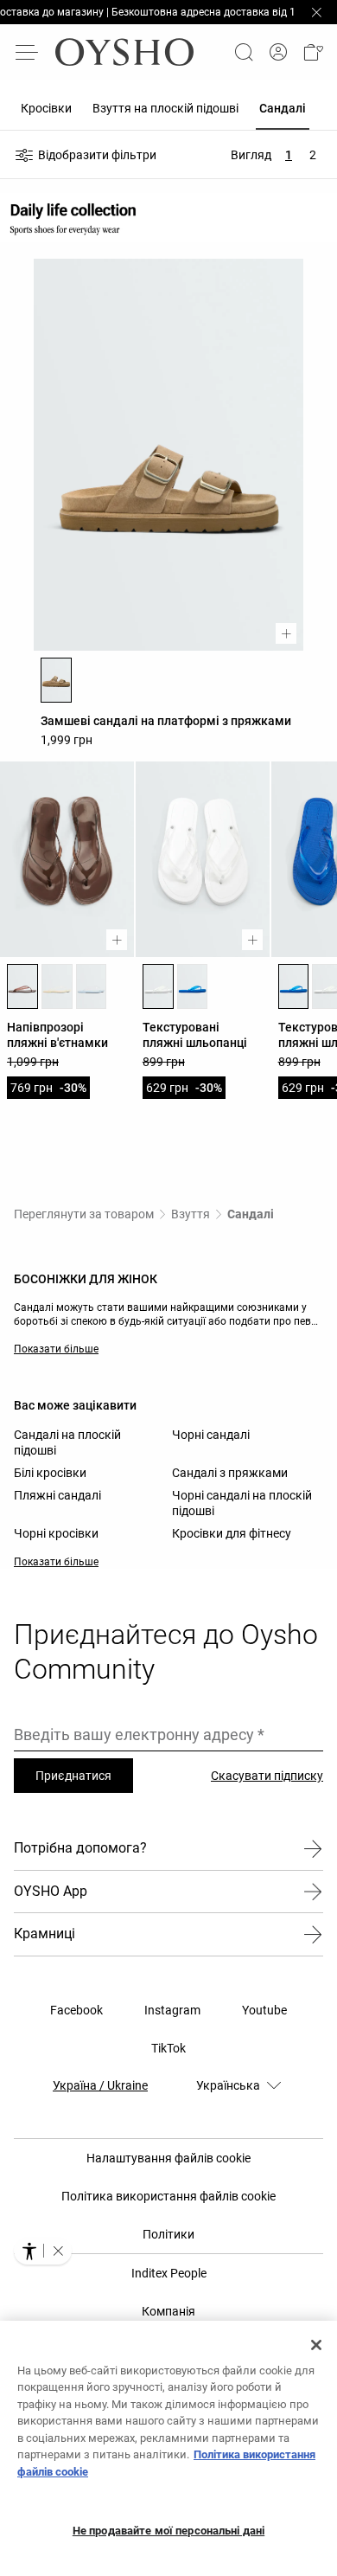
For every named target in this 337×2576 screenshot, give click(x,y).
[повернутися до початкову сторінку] (124, 52)
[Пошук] (244, 52)
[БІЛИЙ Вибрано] (158, 986)
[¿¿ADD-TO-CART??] (286, 633)
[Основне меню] (28, 52)
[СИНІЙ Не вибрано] (193, 986)
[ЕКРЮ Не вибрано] (57, 986)
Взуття (191, 1214)
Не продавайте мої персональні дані (168, 2531)
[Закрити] (316, 2345)
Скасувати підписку (267, 1776)
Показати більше (56, 1349)
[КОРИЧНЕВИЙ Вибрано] (22, 986)
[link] (278, 52)
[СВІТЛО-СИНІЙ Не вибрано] (92, 986)
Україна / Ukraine (100, 2085)
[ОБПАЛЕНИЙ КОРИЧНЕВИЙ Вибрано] (56, 680)
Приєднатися (73, 1776)
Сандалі (251, 1214)
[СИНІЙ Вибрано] (294, 986)
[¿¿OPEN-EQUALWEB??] (43, 2251)
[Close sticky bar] (316, 12)
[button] (313, 52)
